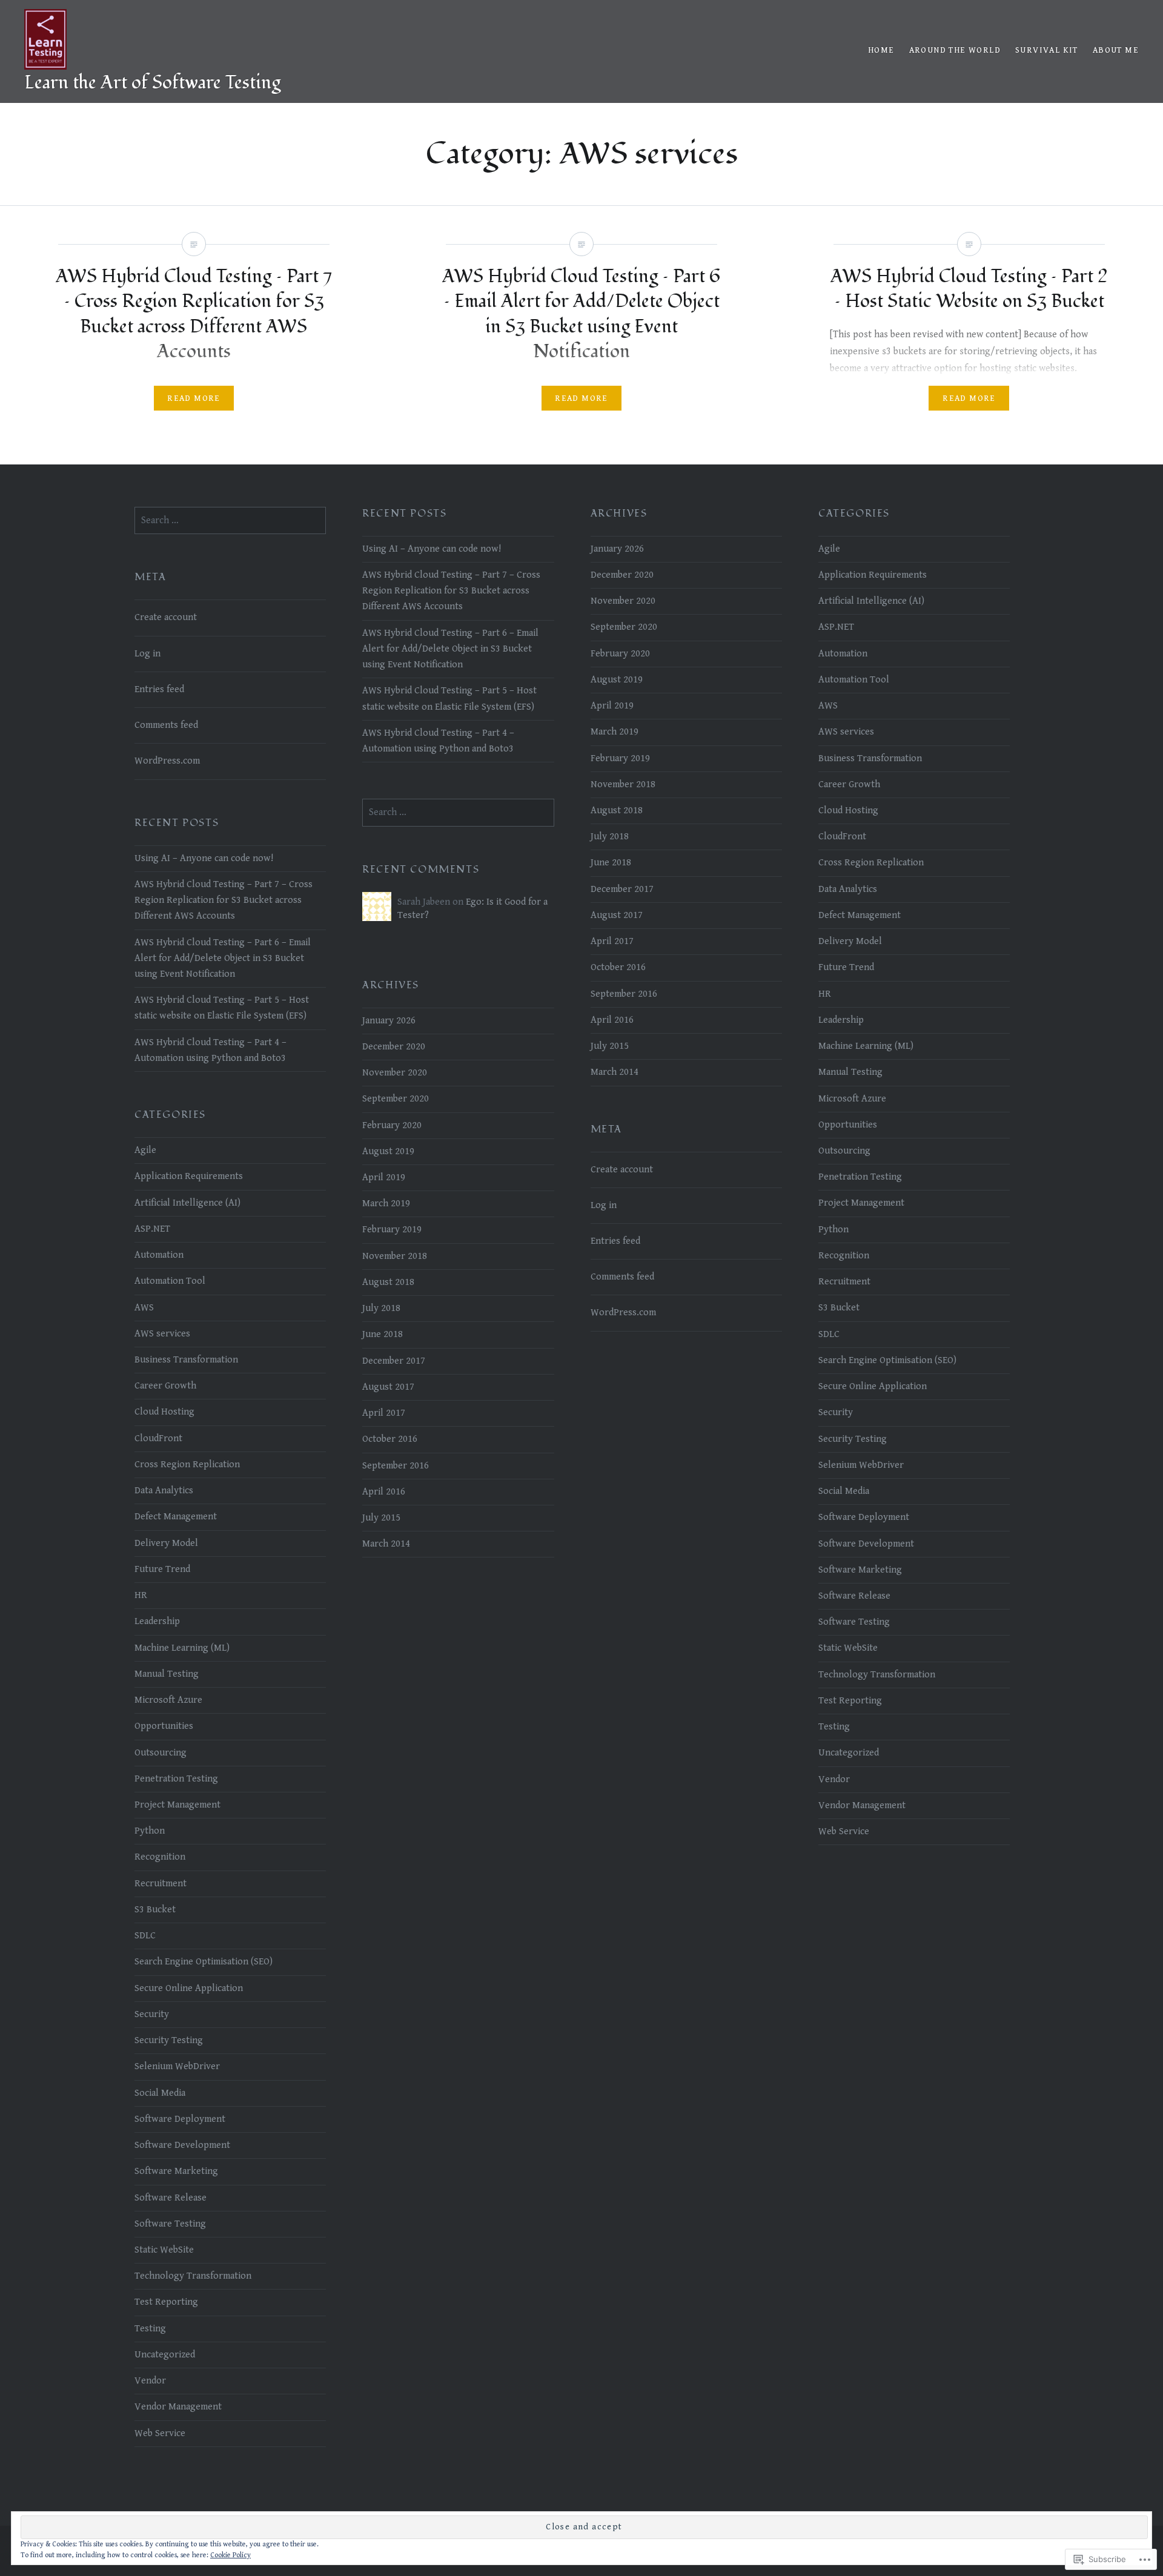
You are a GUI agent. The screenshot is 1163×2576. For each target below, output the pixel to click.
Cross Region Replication (871, 863)
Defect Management (860, 915)
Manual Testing (850, 1072)
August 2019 (617, 680)
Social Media (844, 1491)
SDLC (829, 1334)
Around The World (955, 50)
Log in (147, 654)
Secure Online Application (873, 1386)
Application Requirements (873, 575)
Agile (829, 549)
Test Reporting (850, 1701)
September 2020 (624, 627)
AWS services (846, 732)
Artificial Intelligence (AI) (871, 601)
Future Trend (846, 967)
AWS (828, 706)
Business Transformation (870, 758)
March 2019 (615, 732)
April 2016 (612, 1020)
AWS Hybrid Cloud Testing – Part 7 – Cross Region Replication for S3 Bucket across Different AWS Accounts (451, 591)
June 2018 (611, 863)
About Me (1116, 50)
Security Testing (853, 1439)
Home (881, 50)
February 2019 (620, 758)
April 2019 (612, 706)
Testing (834, 1727)
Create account (166, 617)
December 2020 (622, 575)
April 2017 (612, 941)
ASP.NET (836, 627)
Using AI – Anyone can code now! (432, 549)
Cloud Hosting (848, 811)
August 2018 (617, 811)
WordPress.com (167, 761)
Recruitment (844, 1282)
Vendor (834, 1779)
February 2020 (620, 654)
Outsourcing (844, 1151)
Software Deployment (864, 1517)
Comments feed (166, 725)
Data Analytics (848, 889)
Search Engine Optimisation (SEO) (887, 1360)
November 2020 (623, 601)
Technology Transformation (877, 1675)
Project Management (861, 1203)
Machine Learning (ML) (866, 1046)
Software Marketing (860, 1570)
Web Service (844, 1831)
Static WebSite (848, 1648)
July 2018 (610, 837)
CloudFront (842, 837)
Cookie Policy (230, 2555)
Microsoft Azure (852, 1099)
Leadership (841, 1020)
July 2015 (610, 1046)
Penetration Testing (860, 1177)
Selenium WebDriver (861, 1465)
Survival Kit (1047, 50)
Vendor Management (862, 1805)
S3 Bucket (839, 1308)
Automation (843, 654)
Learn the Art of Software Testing (152, 83)
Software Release (854, 1596)
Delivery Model (850, 941)
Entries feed (159, 689)
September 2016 (624, 994)
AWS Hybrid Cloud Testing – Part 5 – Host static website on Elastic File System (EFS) (449, 698)
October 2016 (618, 967)
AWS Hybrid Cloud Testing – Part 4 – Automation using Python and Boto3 (438, 741)
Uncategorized (849, 1753)
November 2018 (623, 784)
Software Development (866, 1544)
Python (833, 1230)
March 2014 (615, 1072)
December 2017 (622, 889)
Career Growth (849, 784)
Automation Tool (854, 680)
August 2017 (617, 915)
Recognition (844, 1256)
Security (836, 1412)
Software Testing (854, 1622)
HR (825, 994)
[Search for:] (230, 520)
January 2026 (617, 549)
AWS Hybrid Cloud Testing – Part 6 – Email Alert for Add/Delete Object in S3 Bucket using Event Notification (450, 649)
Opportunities (848, 1125)
